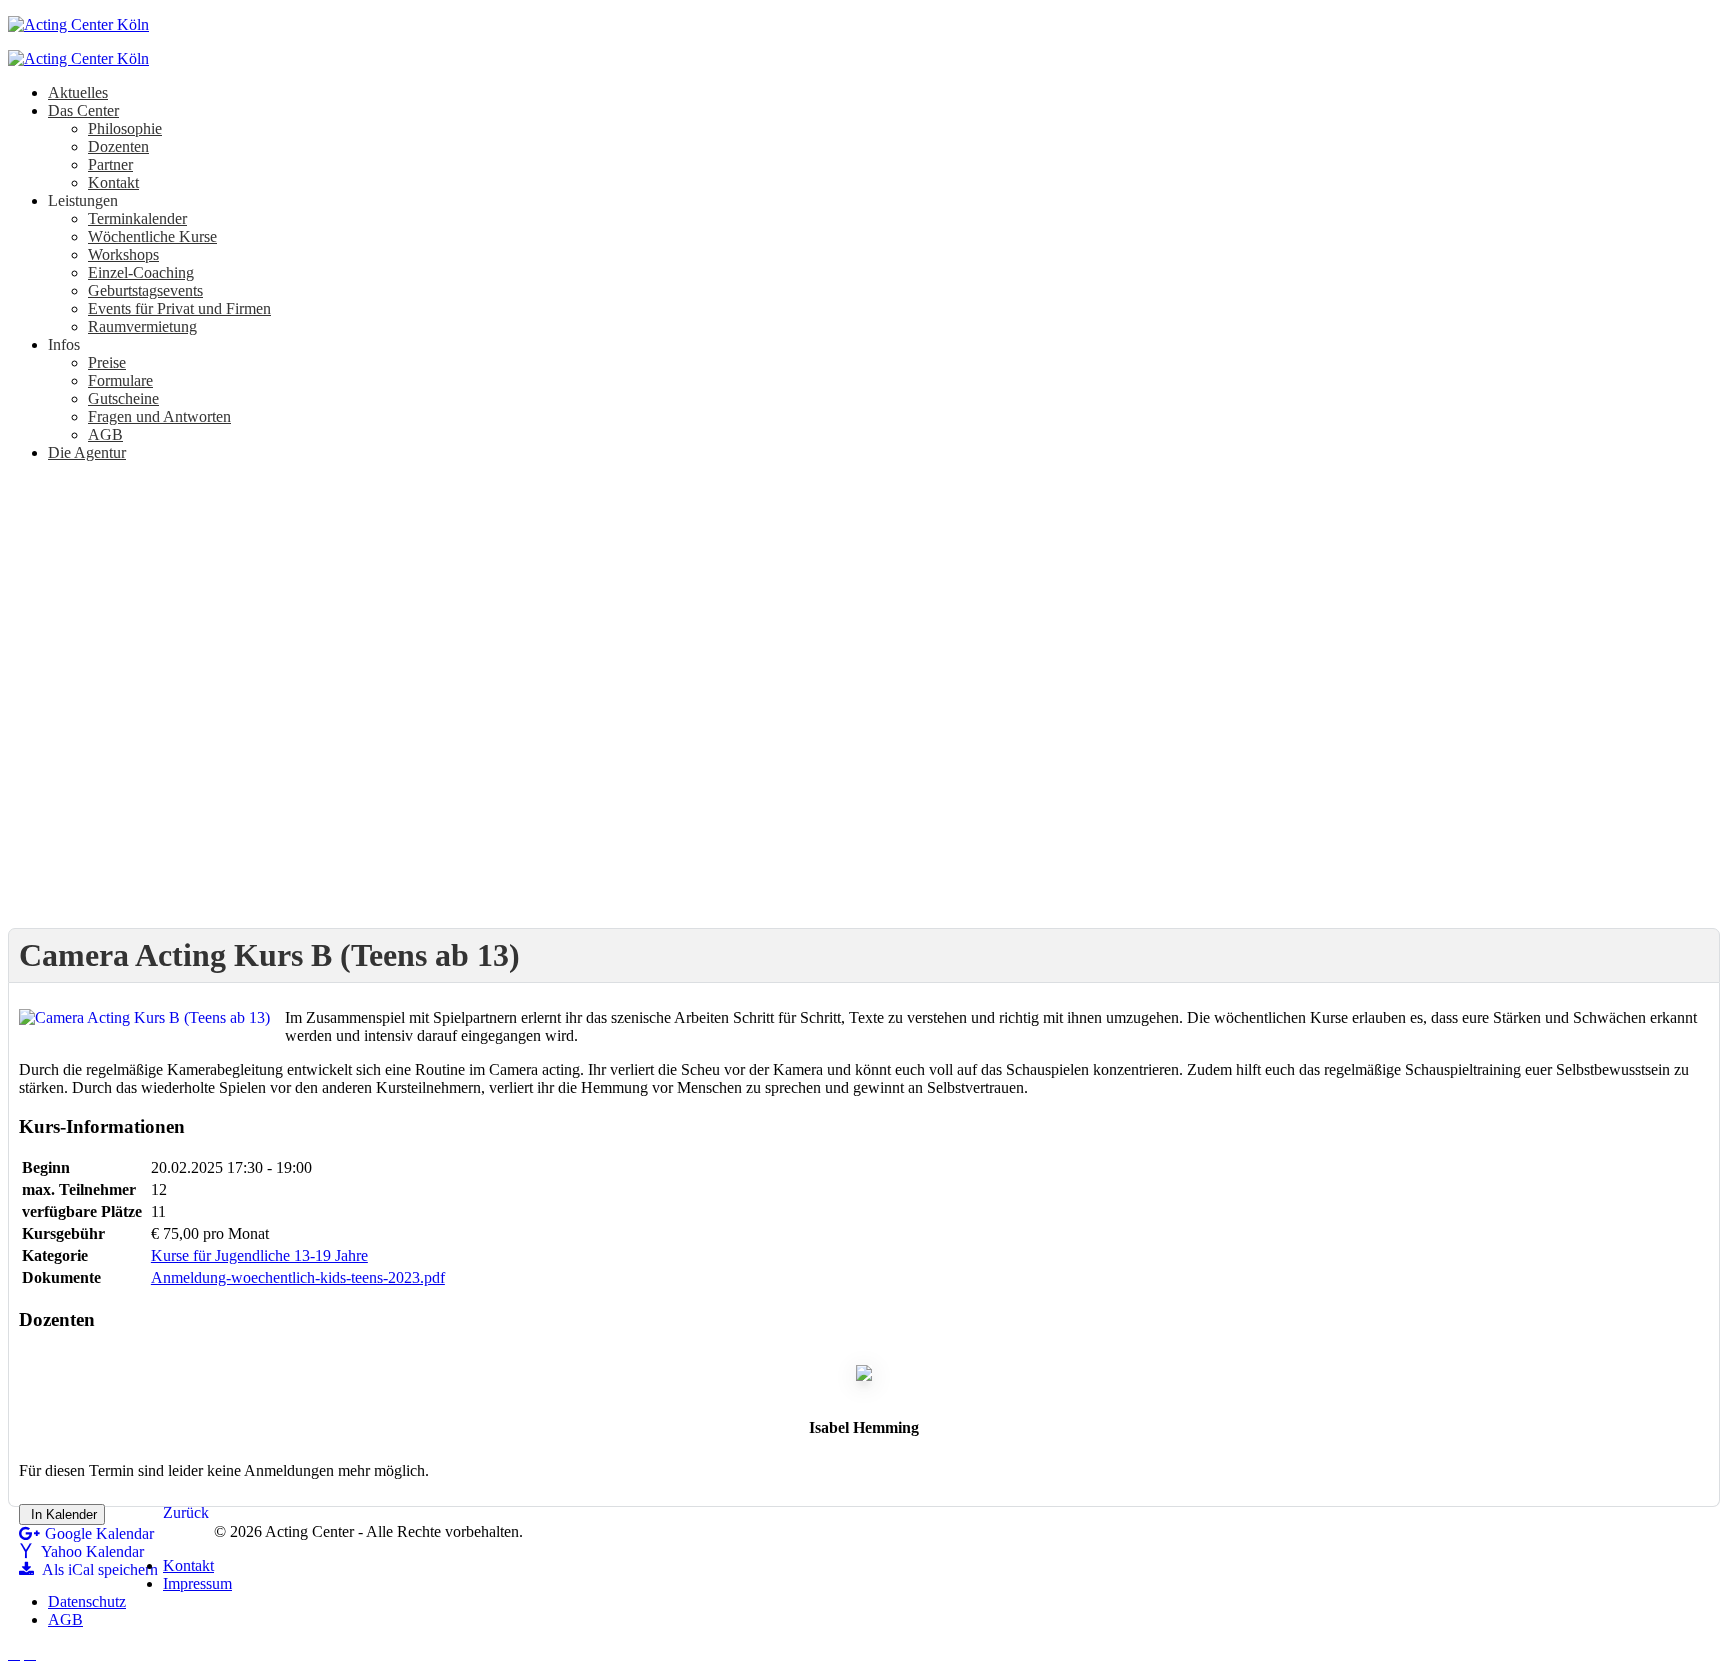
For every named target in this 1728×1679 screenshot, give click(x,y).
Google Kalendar (99, 1533)
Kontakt (188, 1565)
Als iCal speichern (98, 1569)
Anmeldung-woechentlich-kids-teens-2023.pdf (298, 1277)
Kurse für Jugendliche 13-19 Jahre (259, 1255)
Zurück (186, 1512)
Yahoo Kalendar (91, 1551)
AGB (65, 1619)
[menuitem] (78, 92)
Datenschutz (87, 1601)
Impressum (197, 1583)
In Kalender (62, 1514)
